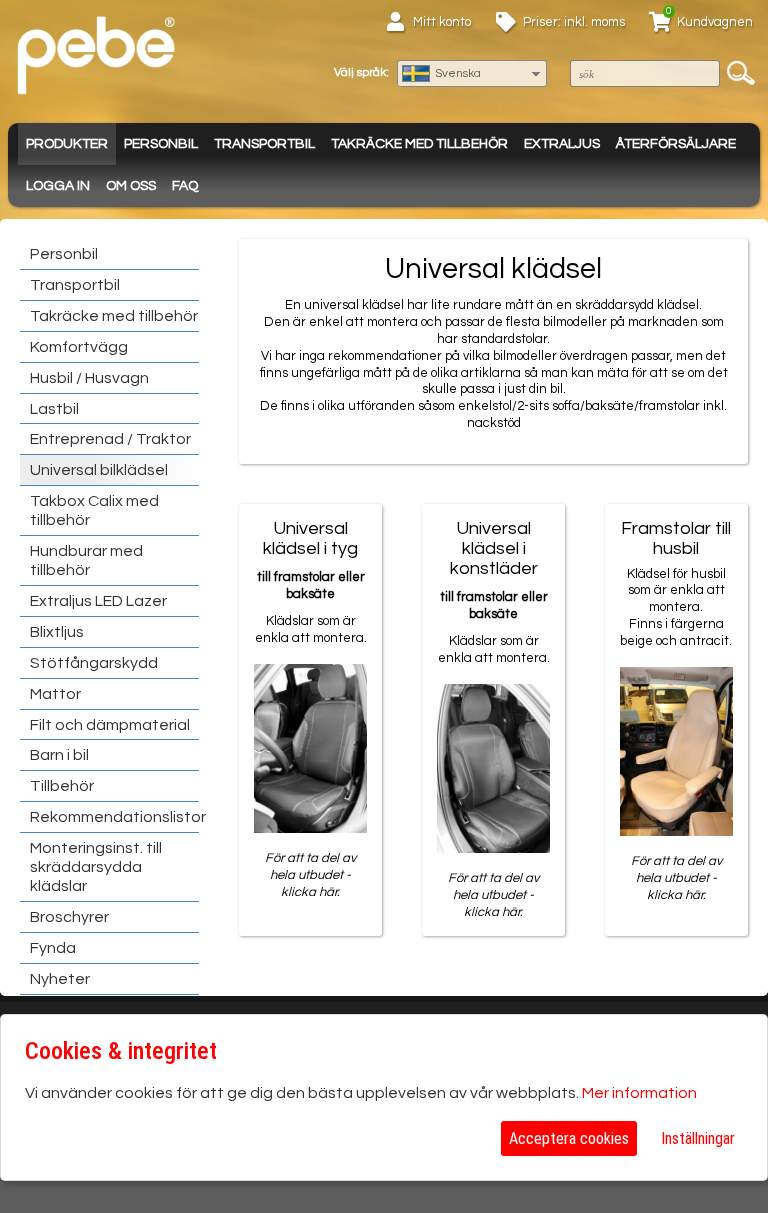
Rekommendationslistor (118, 817)
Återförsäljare (676, 144)
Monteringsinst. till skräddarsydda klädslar (96, 867)
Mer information (639, 1093)
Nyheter (60, 979)
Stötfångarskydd (94, 663)
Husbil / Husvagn (89, 378)
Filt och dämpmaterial (110, 725)
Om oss (131, 186)
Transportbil (264, 144)
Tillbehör (62, 786)
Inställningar (698, 1138)
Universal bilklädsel (99, 470)
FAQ (185, 186)
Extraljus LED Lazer (98, 601)
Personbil (161, 144)
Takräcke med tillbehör (419, 144)
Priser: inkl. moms (574, 22)
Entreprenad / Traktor (110, 439)
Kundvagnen (715, 22)
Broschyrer (69, 917)
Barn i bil (59, 755)
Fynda (53, 948)
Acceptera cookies (569, 1138)
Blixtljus (57, 632)
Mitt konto (442, 22)
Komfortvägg (79, 347)
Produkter (67, 144)
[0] (660, 25)
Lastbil (54, 409)
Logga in (58, 186)
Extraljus (562, 144)
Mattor (55, 694)
